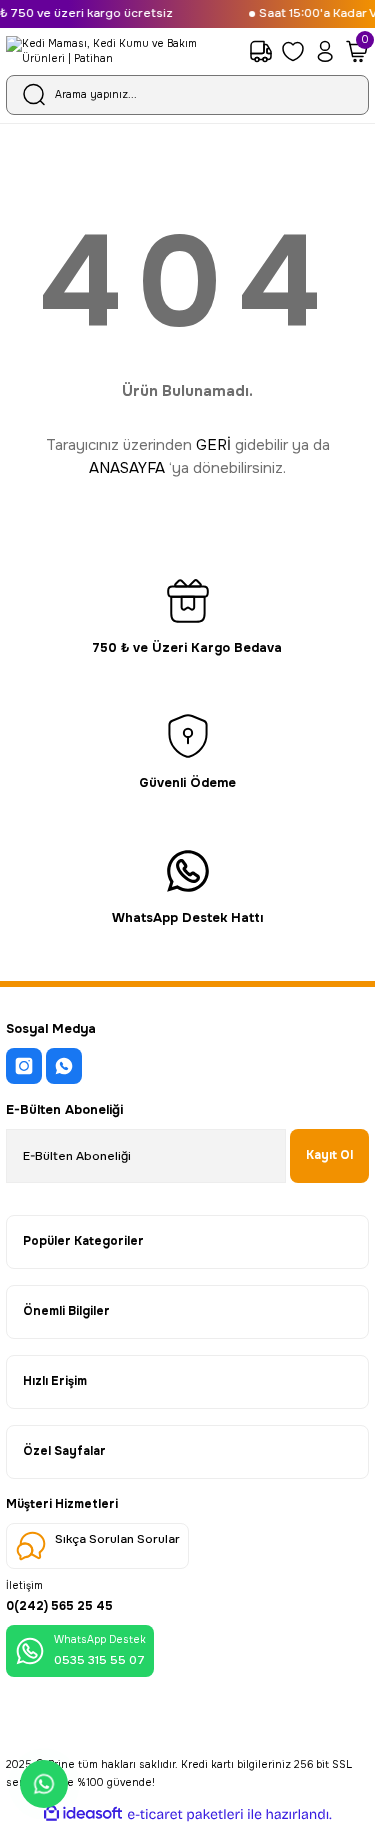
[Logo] (121, 51)
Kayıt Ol (329, 1155)
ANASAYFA (127, 468)
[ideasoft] (83, 1814)
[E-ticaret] (185, 1814)
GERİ (213, 445)
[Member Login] (325, 51)
